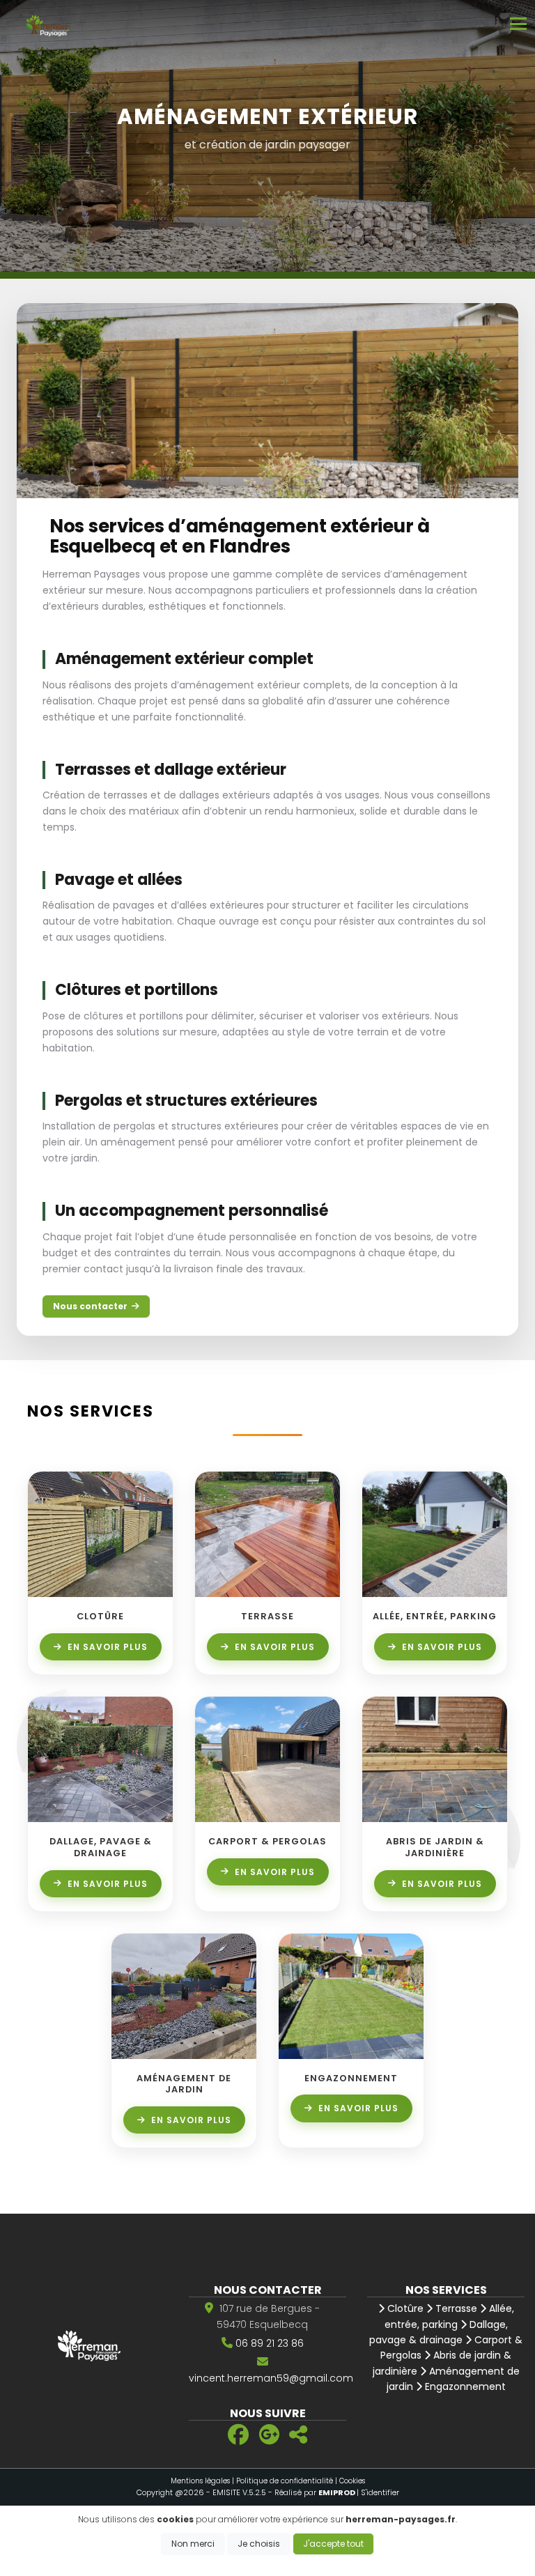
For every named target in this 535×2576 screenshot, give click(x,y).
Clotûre (404, 2308)
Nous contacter (90, 1306)
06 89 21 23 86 (270, 2343)
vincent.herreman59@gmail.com (271, 2378)
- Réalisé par (312, 2492)
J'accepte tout (333, 2544)
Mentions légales (200, 2481)
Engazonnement (464, 2386)
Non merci (193, 2544)
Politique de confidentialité (285, 2481)
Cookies (352, 2481)
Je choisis (259, 2544)
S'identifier (380, 2492)
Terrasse (455, 2308)
